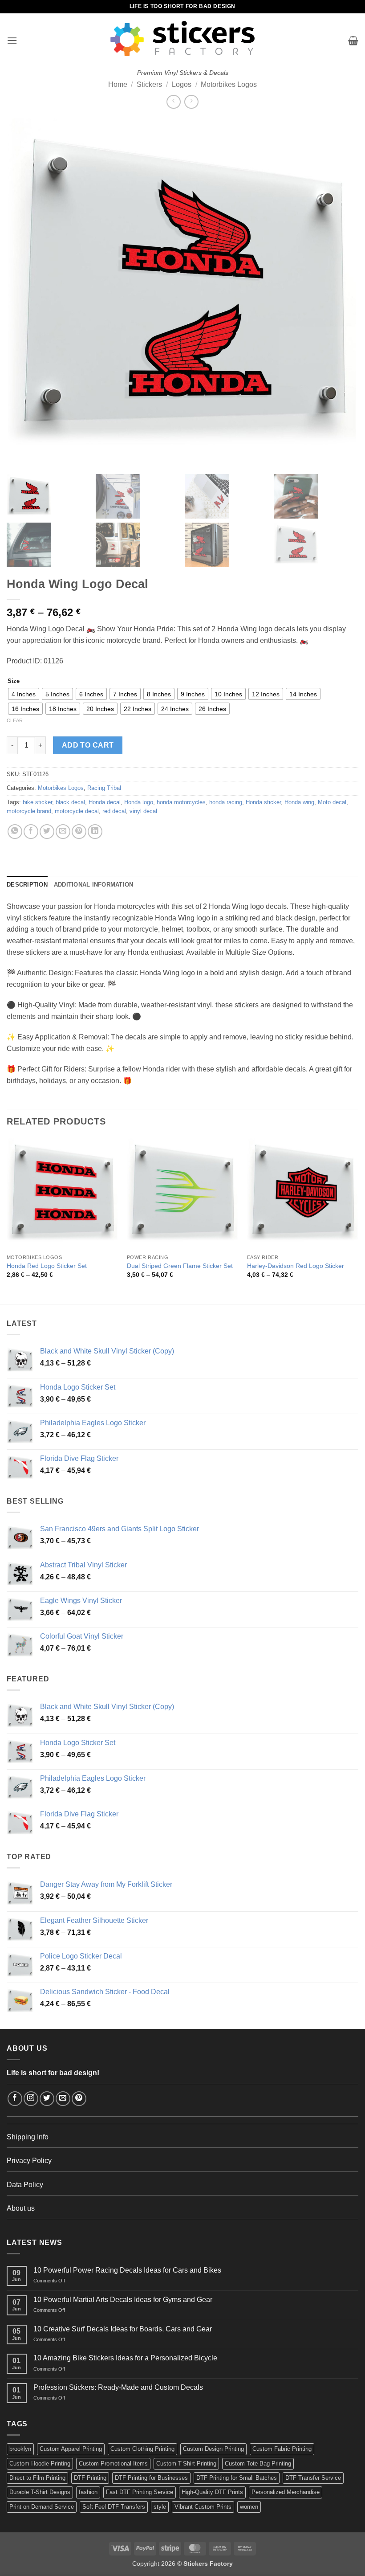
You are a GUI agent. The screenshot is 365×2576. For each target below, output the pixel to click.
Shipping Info (28, 2137)
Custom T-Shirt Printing (186, 2464)
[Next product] (173, 102)
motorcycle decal (77, 811)
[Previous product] (191, 102)
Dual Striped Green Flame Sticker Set (180, 1266)
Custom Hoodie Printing (40, 2464)
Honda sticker (263, 802)
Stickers (149, 84)
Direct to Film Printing (37, 2478)
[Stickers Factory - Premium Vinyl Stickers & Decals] (182, 39)
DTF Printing (90, 2478)
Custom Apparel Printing (71, 2449)
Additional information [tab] (94, 885)
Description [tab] (27, 885)
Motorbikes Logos (229, 84)
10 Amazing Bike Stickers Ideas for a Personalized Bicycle (125, 2358)
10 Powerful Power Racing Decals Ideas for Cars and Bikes (127, 2270)
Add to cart (88, 745)
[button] (12, 40)
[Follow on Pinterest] (79, 2099)
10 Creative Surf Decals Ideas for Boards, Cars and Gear (123, 2329)
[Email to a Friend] (63, 832)
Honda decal (105, 802)
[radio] (24, 694)
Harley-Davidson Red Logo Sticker (296, 1266)
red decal (114, 811)
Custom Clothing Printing (142, 2449)
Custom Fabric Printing (282, 2449)
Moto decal (332, 802)
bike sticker (37, 802)
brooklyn (20, 2449)
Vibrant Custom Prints (203, 2507)
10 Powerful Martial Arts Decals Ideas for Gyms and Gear (123, 2300)
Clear (15, 720)
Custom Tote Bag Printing (258, 2464)
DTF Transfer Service (313, 2478)
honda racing (226, 802)
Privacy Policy (29, 2161)
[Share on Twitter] (47, 832)
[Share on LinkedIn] (95, 832)
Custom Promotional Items (113, 2464)
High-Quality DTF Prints (212, 2492)
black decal (70, 802)
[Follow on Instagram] (31, 2099)
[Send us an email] (63, 2099)
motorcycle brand (29, 811)
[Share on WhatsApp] (15, 832)
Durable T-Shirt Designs (40, 2492)
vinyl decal (143, 811)
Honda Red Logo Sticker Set (47, 1266)
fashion (88, 2492)
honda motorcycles (181, 802)
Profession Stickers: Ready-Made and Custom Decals (118, 2387)
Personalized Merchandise (286, 2492)
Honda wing (299, 802)
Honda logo (139, 802)
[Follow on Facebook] (15, 2099)
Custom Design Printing (213, 2449)
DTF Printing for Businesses (151, 2478)
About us (21, 2208)
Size (14, 681)
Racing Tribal (104, 788)
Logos (182, 84)
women (249, 2507)
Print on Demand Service (42, 2507)
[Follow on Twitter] (47, 2099)
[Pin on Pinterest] (79, 832)
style (160, 2507)
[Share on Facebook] (31, 832)
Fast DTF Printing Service (140, 2492)
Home (118, 84)
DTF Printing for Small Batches (237, 2478)
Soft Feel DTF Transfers (114, 2507)
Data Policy (25, 2185)
